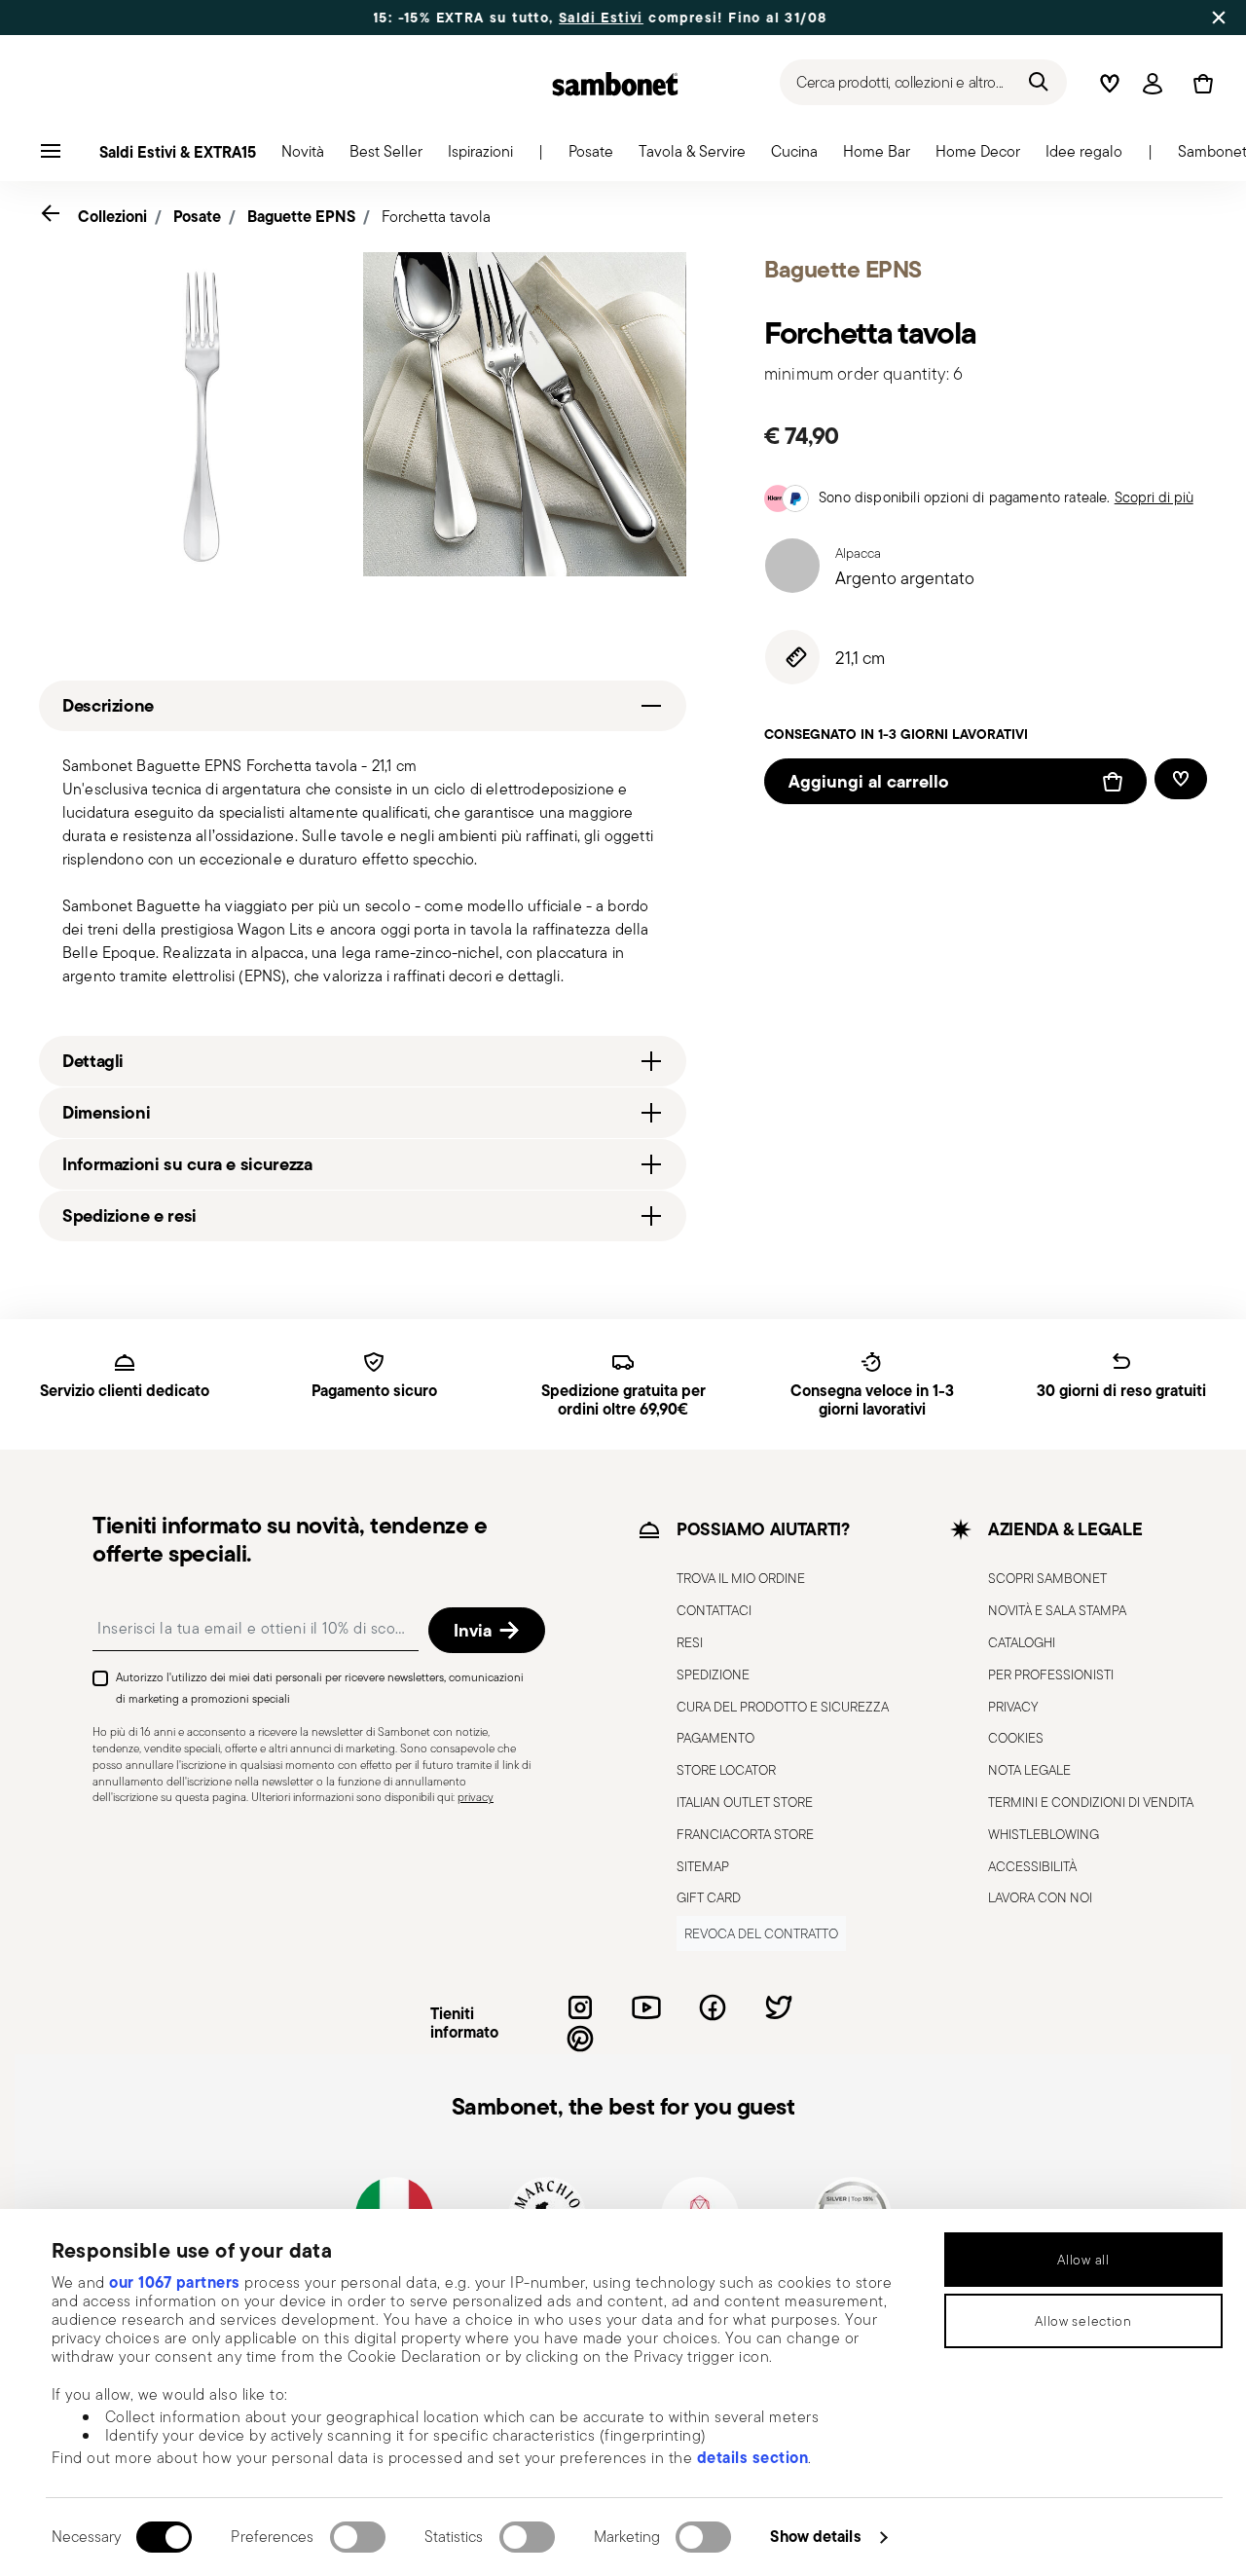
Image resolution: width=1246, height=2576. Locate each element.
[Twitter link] (779, 2007)
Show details (815, 2536)
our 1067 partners (175, 2282)
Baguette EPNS (301, 216)
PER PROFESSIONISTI (1051, 1674)
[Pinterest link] (580, 2039)
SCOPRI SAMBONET (1047, 1578)
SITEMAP (703, 1866)
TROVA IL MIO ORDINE (741, 1578)
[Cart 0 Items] (1199, 84)
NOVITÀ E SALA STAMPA (1057, 1610)
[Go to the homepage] (615, 84)
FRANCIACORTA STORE (745, 1834)
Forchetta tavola (436, 217)
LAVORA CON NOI (1040, 1897)
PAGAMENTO (715, 1738)
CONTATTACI (714, 1610)
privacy (476, 1797)
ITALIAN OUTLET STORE (745, 1802)
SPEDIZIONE (713, 1674)
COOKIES (1016, 1738)
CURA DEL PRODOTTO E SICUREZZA (783, 1707)
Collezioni (112, 216)
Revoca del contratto (761, 1933)
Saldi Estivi (551, 18)
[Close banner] (1219, 18)
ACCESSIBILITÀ (1032, 1866)
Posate (197, 216)
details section (753, 2457)
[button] (303, 157)
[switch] (358, 2537)
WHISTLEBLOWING (1044, 1834)
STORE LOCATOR (726, 1770)
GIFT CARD (709, 1897)
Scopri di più (1154, 497)
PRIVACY (1013, 1707)
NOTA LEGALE (1029, 1770)
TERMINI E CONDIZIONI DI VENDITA (1091, 1802)
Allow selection (1083, 2321)
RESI (690, 1642)
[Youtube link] (646, 2007)
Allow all (1083, 2260)
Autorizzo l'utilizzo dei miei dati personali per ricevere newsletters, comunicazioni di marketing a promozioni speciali (320, 1688)
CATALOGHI (1022, 1642)
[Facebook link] (713, 2007)
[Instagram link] (580, 2007)
